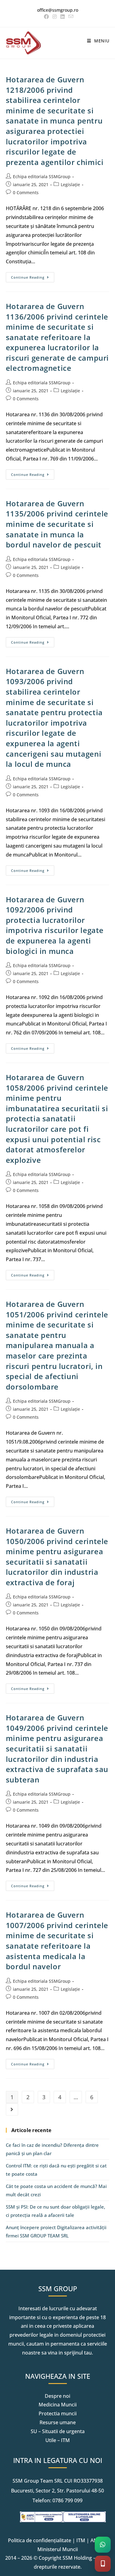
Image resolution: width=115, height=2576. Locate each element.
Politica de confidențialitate (40, 2540)
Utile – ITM (58, 2440)
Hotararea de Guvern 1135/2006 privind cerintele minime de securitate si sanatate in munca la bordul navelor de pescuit (57, 524)
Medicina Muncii (58, 2405)
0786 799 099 (67, 2500)
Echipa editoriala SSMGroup (42, 176)
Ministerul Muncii (58, 2549)
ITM (81, 2540)
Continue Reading (33, 276)
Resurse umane (58, 2422)
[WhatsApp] (103, 2545)
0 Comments (26, 192)
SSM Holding (77, 2558)
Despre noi (57, 2396)
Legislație (70, 184)
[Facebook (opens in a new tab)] (46, 17)
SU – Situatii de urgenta (58, 2431)
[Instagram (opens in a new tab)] (55, 17)
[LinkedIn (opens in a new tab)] (63, 17)
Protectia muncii (58, 2413)
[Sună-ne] (103, 2564)
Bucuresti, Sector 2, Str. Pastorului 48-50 (57, 2491)
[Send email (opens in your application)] (70, 17)
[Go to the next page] (12, 2109)
